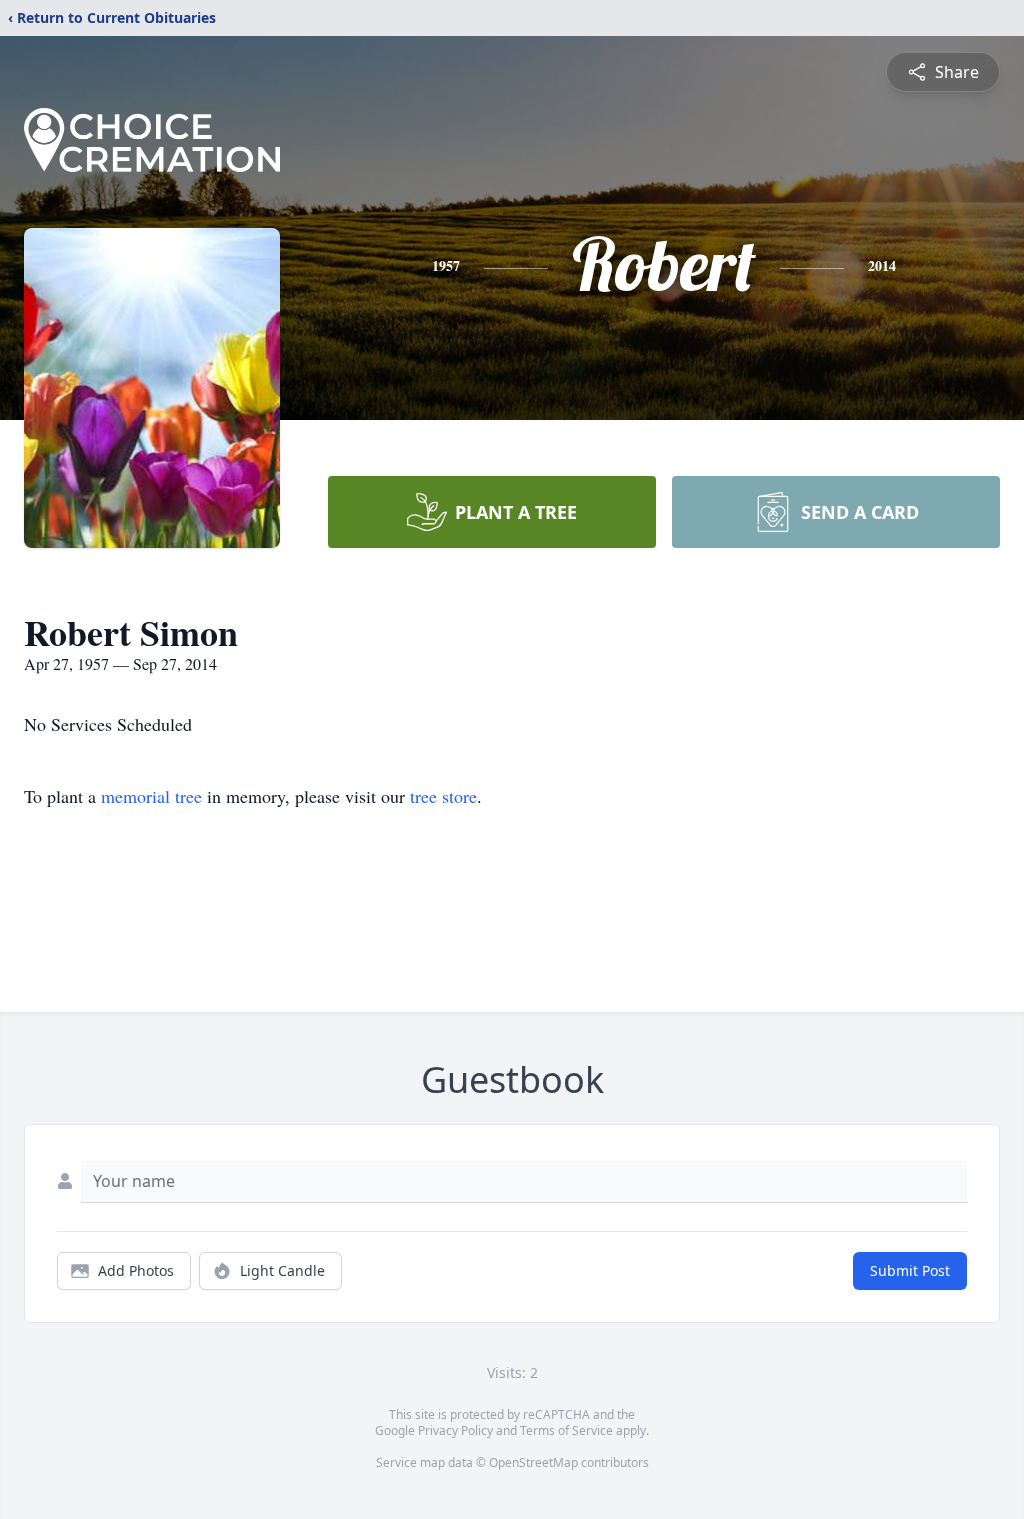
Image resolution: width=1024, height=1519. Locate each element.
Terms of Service (566, 1430)
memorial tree (151, 796)
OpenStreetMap (533, 1462)
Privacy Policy (455, 1430)
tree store (443, 796)
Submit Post (910, 1270)
